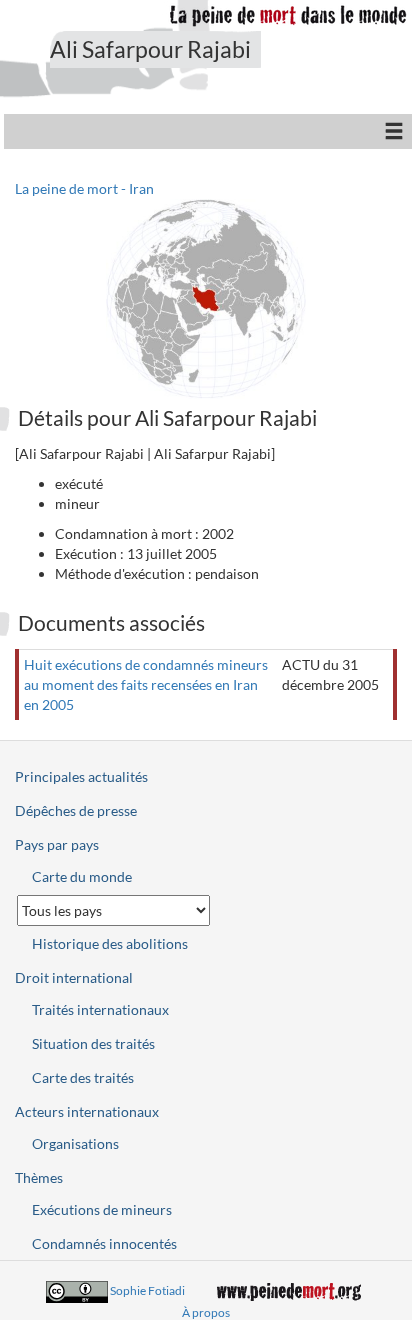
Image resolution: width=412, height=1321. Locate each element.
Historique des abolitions (110, 943)
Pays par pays (57, 844)
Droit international (74, 977)
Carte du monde (82, 876)
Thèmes (39, 1177)
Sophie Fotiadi (147, 1290)
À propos (206, 1312)
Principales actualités (81, 776)
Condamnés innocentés (104, 1243)
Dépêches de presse (76, 810)
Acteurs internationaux (87, 1111)
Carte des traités (83, 1077)
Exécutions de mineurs (102, 1209)
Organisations (75, 1143)
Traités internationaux (100, 1009)
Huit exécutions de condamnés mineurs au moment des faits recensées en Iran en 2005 (146, 684)
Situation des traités (93, 1043)
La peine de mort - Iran (84, 188)
